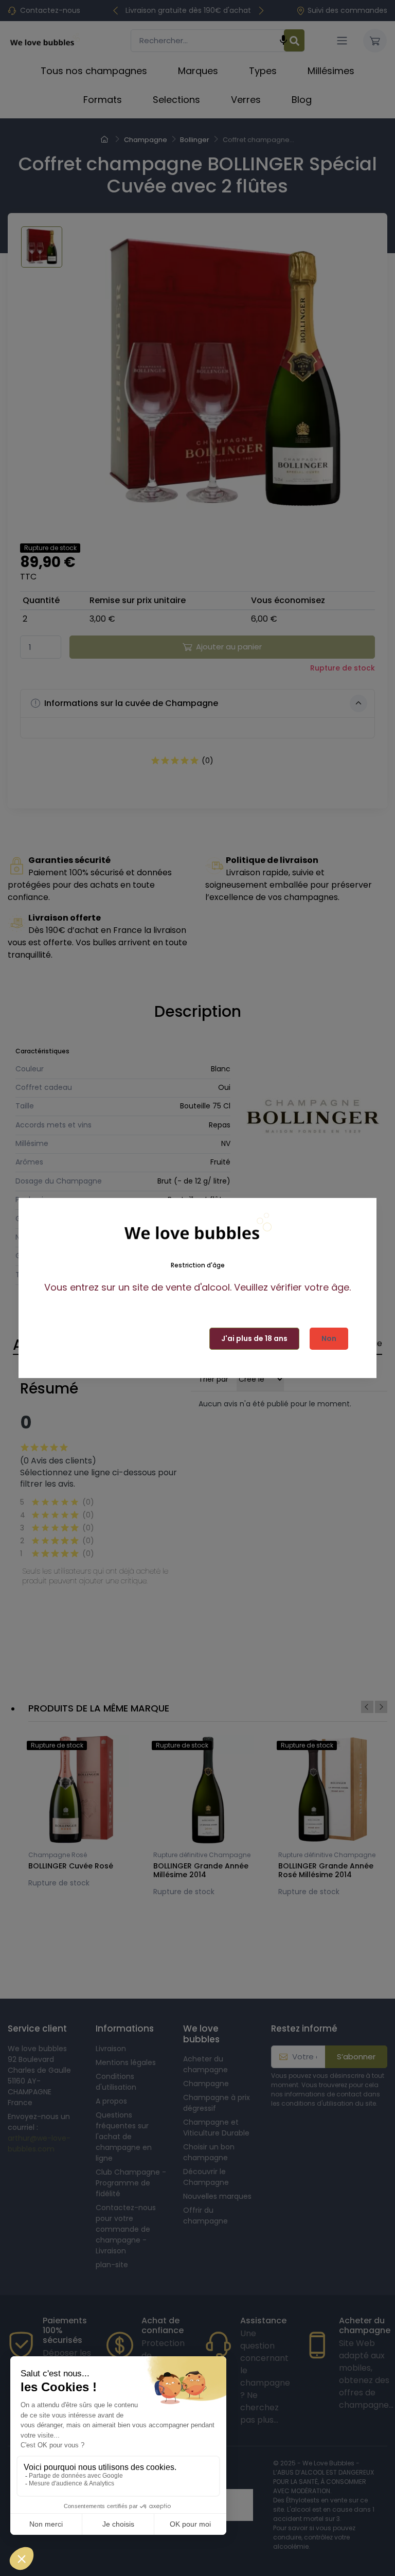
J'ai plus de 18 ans (254, 1338)
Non (329, 1338)
